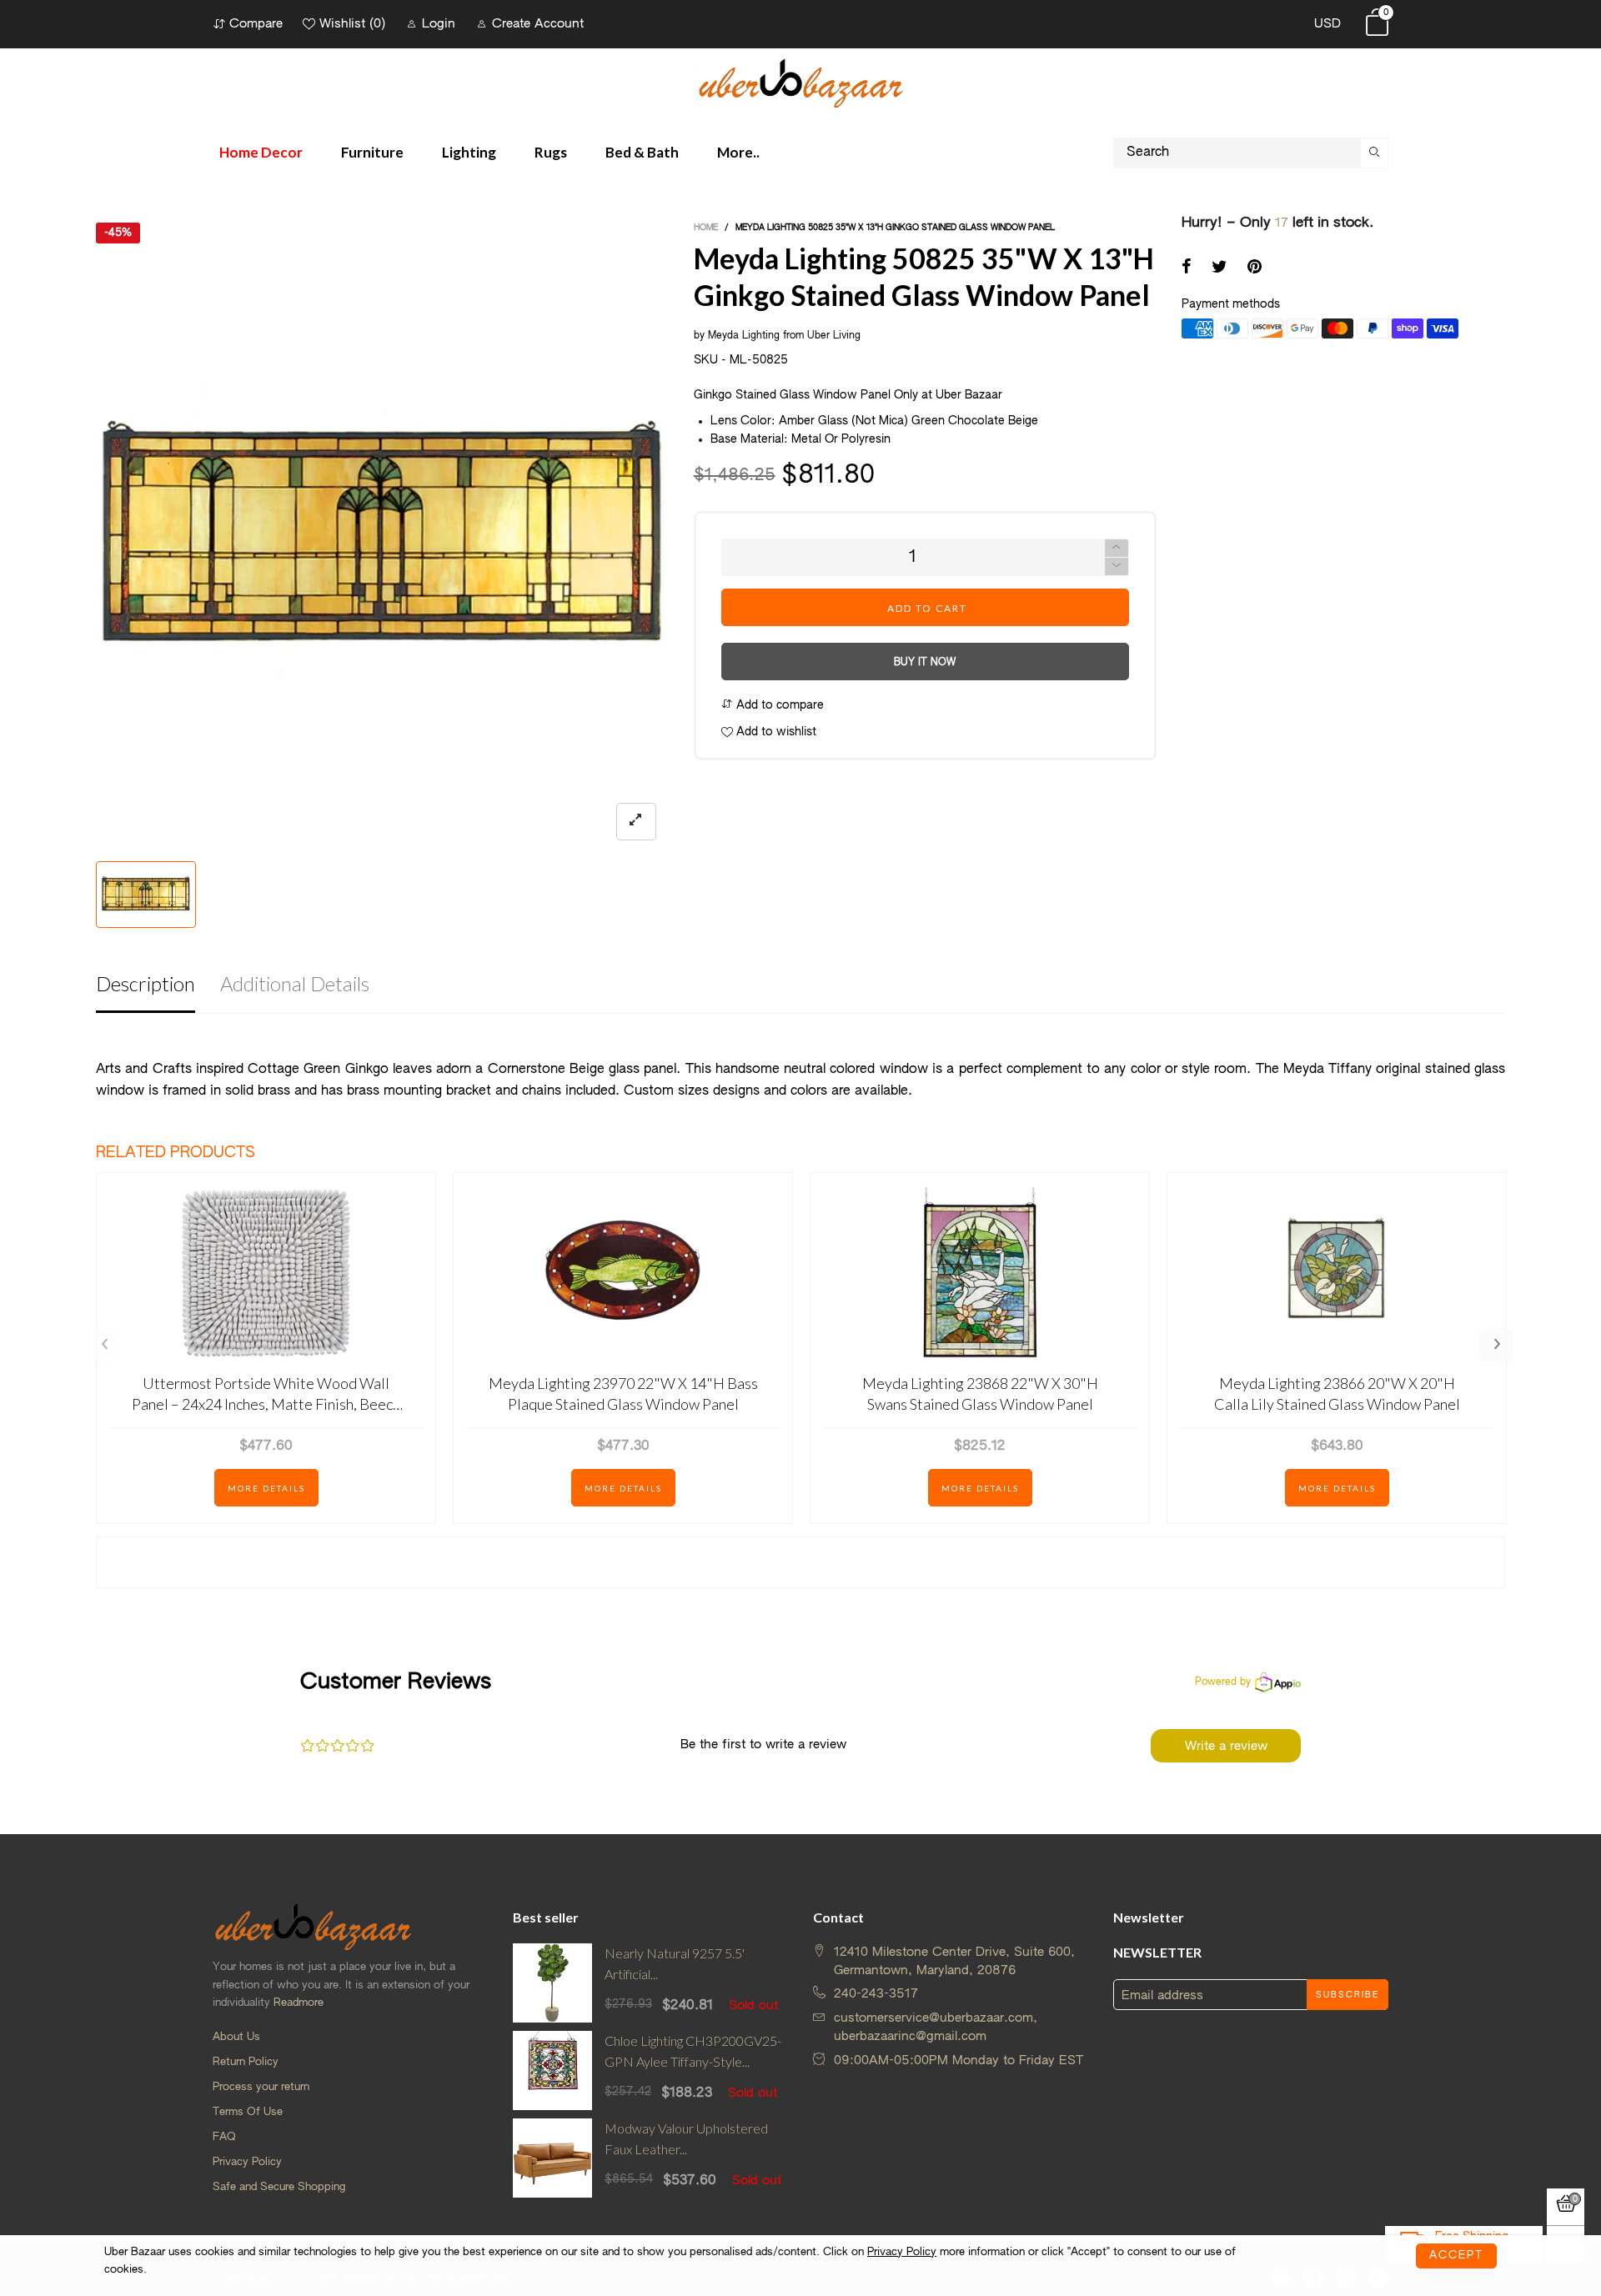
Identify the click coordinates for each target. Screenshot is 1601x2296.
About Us (236, 2037)
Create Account (538, 24)
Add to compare (778, 705)
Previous (104, 1345)
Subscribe (1348, 1995)
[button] (1117, 566)
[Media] (636, 822)
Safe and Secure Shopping (279, 2187)
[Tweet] (1220, 268)
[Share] (1187, 268)
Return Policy (246, 2062)
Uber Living (834, 336)
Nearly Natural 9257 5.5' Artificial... (675, 1963)
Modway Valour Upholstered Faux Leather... (686, 2138)
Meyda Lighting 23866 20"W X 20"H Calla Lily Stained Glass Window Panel (1337, 1394)
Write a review (1226, 1746)
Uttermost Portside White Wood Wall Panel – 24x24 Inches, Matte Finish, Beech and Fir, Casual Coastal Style (266, 1394)
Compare (256, 24)
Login (439, 24)
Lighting (469, 152)
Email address (1162, 1995)
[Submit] (1375, 153)
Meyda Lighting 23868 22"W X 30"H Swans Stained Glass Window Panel (980, 1394)
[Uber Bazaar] (800, 82)
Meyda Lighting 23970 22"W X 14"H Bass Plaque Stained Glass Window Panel (623, 1394)
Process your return (261, 2087)
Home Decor (261, 152)
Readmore (299, 2003)
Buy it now (925, 663)
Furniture (372, 152)
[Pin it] (1255, 268)
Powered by (1223, 1682)
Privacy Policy (247, 2162)
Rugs (551, 152)
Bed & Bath (642, 152)
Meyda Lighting (745, 336)
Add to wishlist (775, 732)
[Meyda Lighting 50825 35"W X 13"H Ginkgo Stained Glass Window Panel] (382, 538)
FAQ (224, 2137)
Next (1497, 1345)
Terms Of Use (248, 2112)
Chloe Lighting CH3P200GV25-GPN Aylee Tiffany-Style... (693, 2051)
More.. (738, 152)
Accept (1456, 2256)
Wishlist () (352, 24)
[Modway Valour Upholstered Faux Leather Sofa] (552, 2158)
